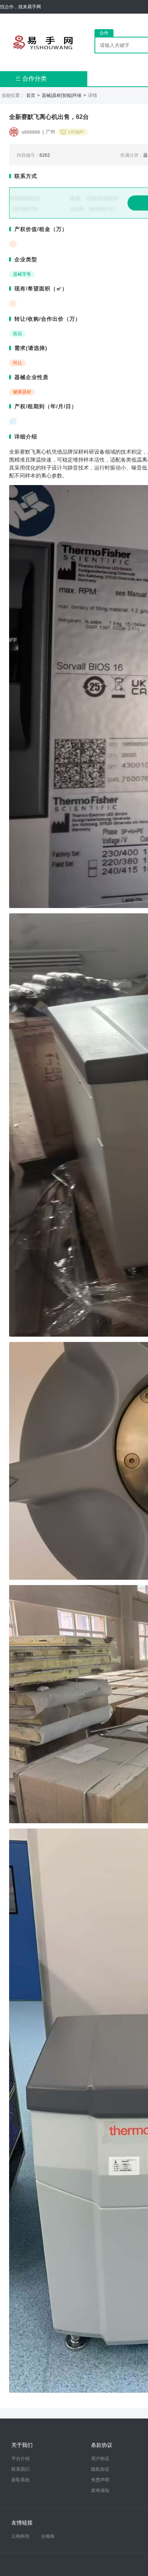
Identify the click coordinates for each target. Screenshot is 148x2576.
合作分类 (31, 79)
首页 (31, 95)
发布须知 (100, 2490)
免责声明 (100, 2480)
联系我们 (20, 2469)
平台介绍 (20, 2459)
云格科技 (20, 2536)
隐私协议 (100, 2469)
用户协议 (100, 2459)
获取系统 (20, 2480)
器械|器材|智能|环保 (62, 95)
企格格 (48, 2536)
